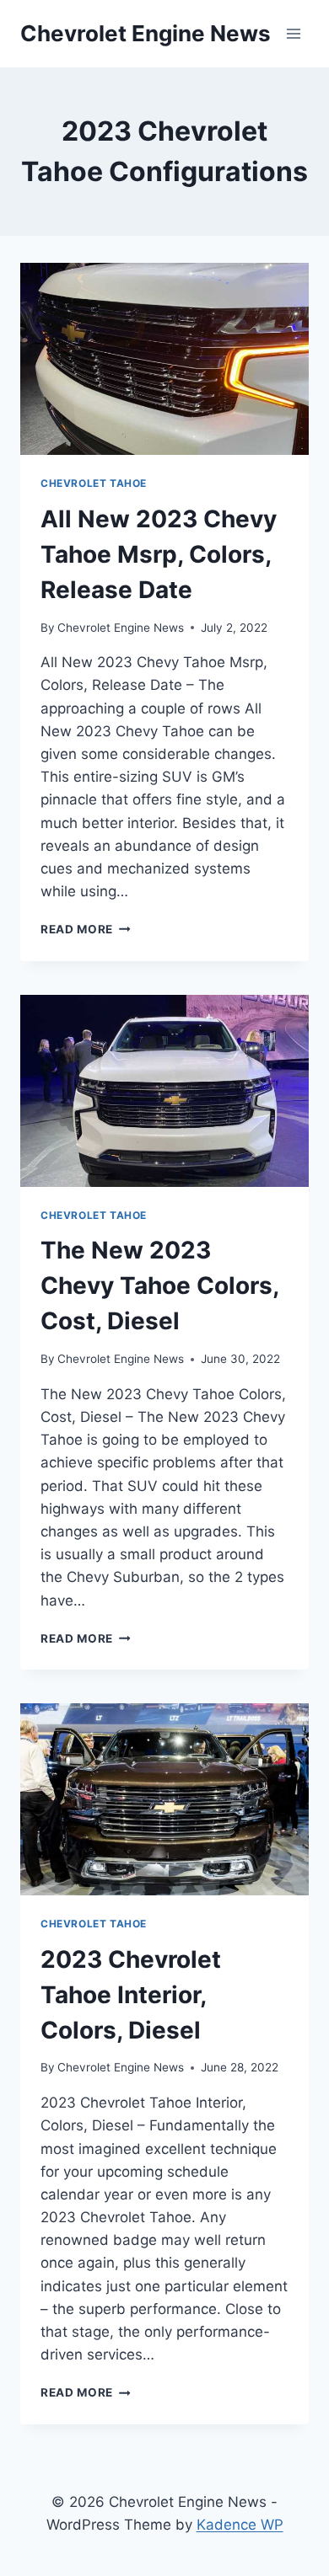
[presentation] (164, 359)
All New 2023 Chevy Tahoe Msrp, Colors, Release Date (159, 554)
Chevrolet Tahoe (94, 483)
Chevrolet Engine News (121, 628)
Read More (86, 929)
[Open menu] (293, 33)
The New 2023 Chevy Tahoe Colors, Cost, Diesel (159, 1285)
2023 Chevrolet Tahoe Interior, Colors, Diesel (131, 1995)
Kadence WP (240, 2525)
